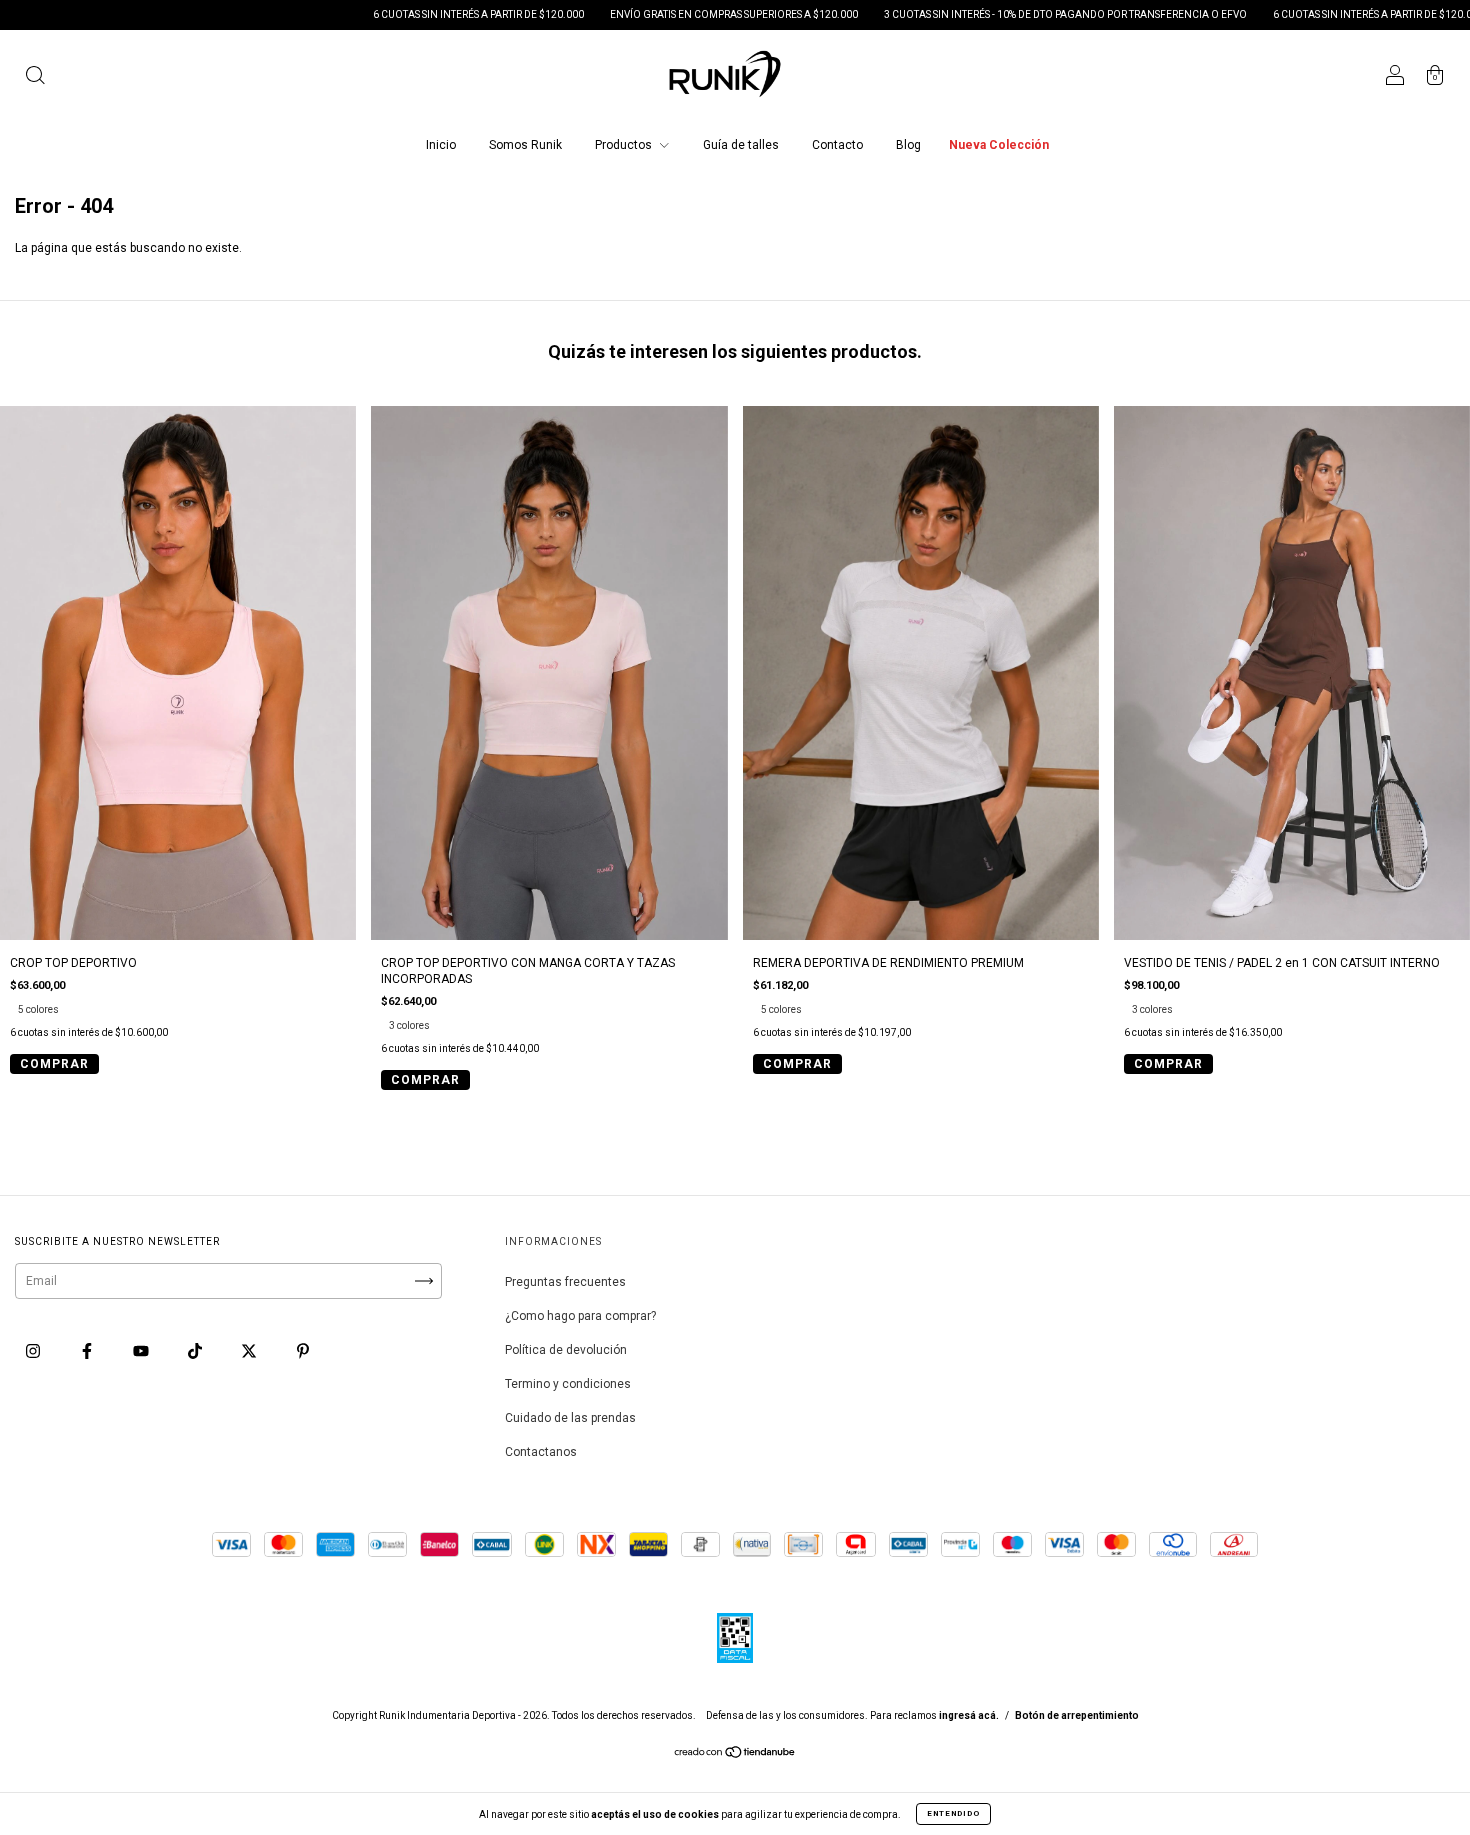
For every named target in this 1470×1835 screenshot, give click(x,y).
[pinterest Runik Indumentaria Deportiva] (303, 1352)
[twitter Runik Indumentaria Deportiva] (250, 1352)
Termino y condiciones (568, 1384)
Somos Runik (525, 145)
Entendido (953, 1813)
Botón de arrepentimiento (1077, 1715)
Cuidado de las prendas (570, 1418)
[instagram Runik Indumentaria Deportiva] (34, 1352)
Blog (908, 145)
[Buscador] (35, 78)
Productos (625, 145)
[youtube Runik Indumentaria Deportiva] (142, 1352)
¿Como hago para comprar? (580, 1316)
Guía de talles (741, 145)
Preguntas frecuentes (565, 1282)
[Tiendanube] (735, 1755)
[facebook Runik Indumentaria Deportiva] (88, 1352)
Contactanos (541, 1452)
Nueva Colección (999, 145)
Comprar (54, 1064)
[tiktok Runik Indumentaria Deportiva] (196, 1352)
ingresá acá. (969, 1715)
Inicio (441, 145)
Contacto (837, 145)
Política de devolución (566, 1350)
